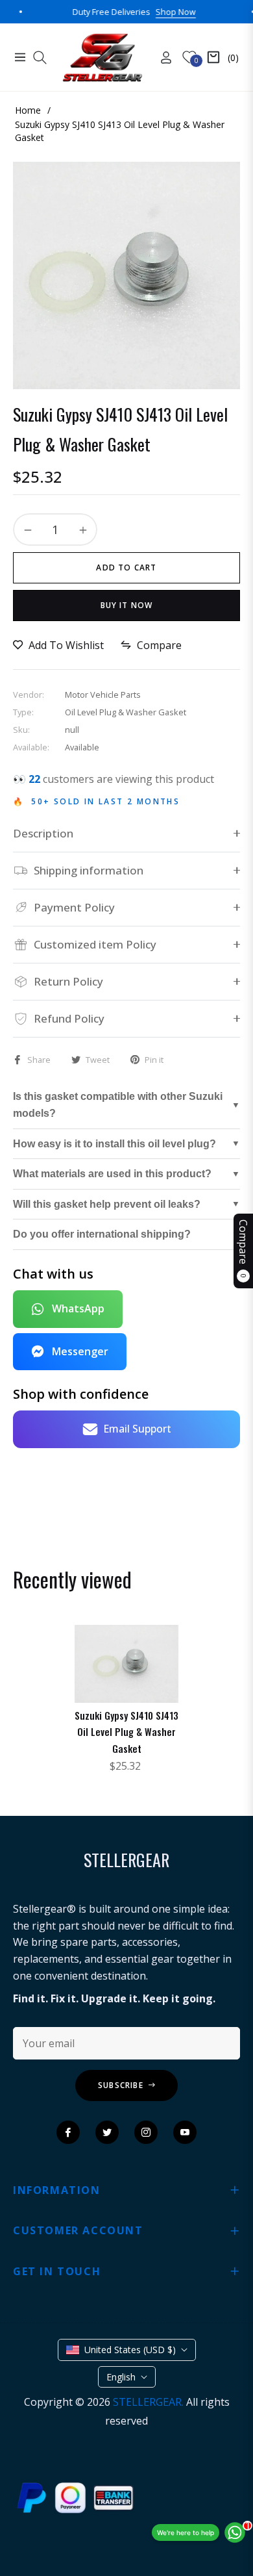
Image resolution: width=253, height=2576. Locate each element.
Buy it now (127, 605)
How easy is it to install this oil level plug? (114, 1144)
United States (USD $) (130, 2350)
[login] (161, 57)
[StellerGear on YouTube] (185, 2132)
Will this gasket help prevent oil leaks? (107, 1204)
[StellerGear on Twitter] (107, 2132)
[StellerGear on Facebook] (68, 2132)
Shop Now (146, 12)
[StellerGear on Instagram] (146, 2132)
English (121, 2377)
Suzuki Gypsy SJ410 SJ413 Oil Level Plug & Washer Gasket (126, 1732)
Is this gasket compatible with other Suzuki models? (118, 1105)
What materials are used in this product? (112, 1174)
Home (28, 110)
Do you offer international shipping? (102, 1234)
